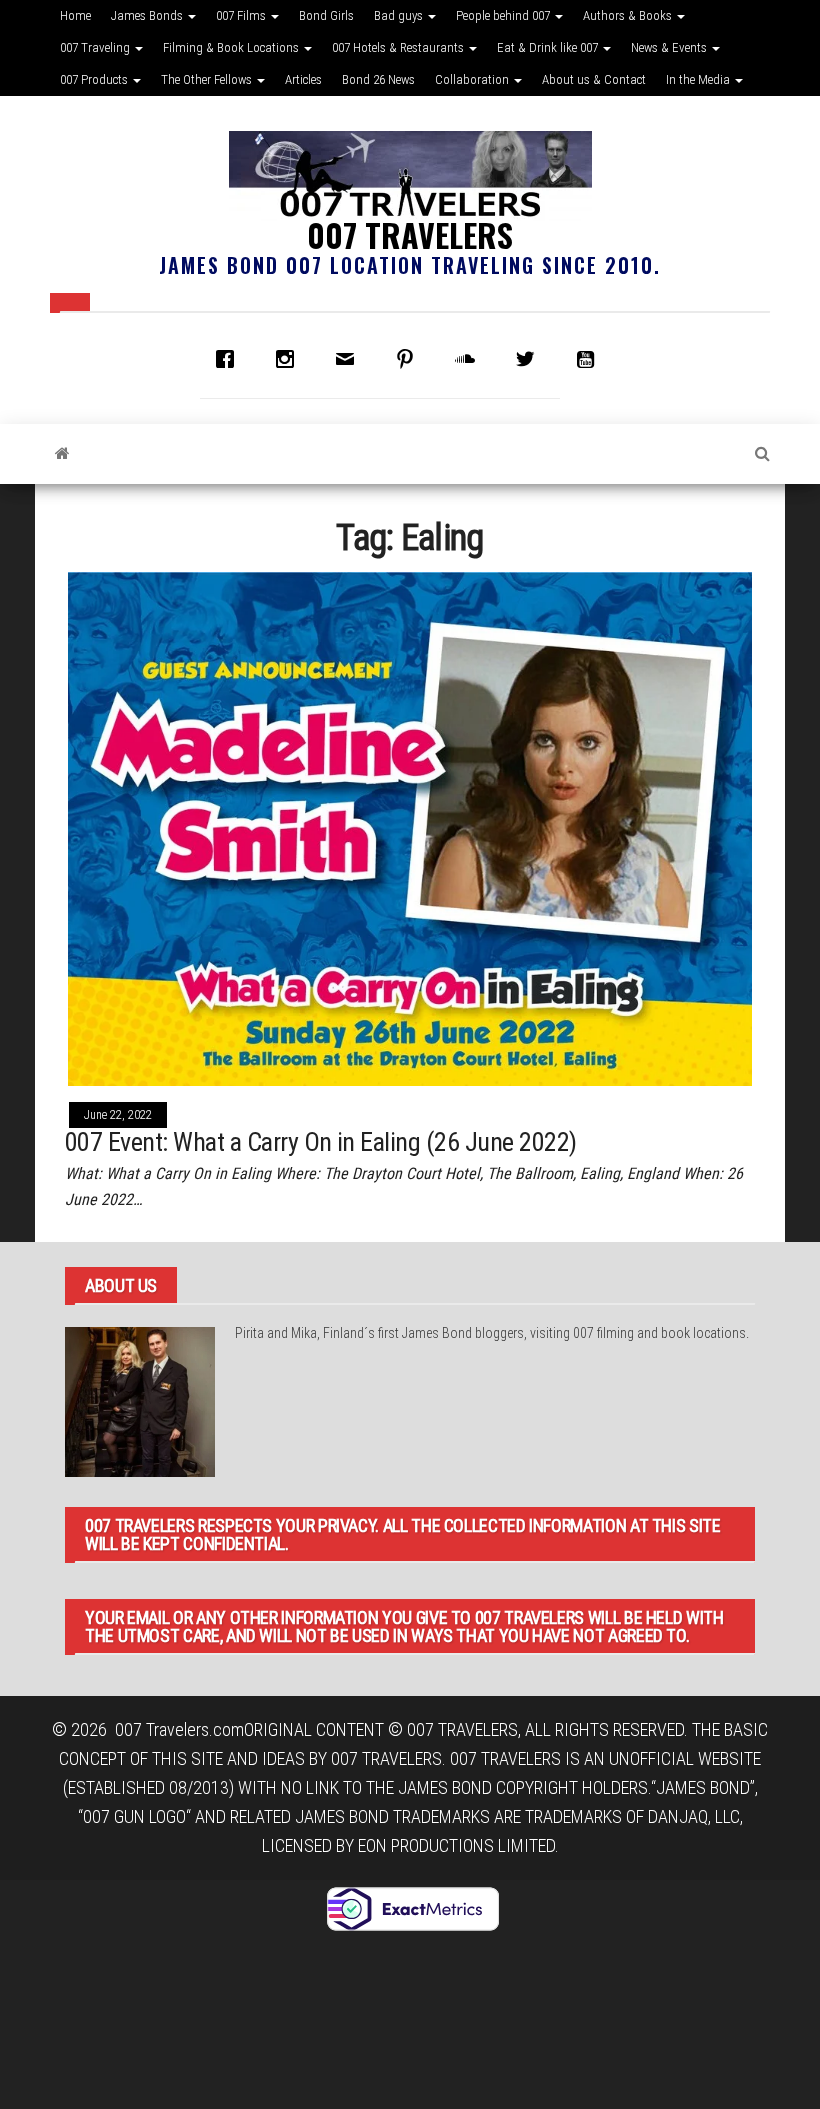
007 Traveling (96, 47)
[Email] (350, 359)
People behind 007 (504, 15)
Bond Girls (326, 15)
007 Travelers (410, 234)
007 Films (242, 15)
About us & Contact (594, 79)
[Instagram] (290, 359)
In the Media (699, 79)
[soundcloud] (470, 359)
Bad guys (400, 15)
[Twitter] (530, 359)
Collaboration (473, 79)
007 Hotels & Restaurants (399, 47)
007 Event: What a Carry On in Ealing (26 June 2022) (320, 1142)
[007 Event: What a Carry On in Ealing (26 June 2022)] (410, 827)
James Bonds (148, 15)
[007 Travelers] (62, 454)
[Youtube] (590, 359)
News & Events (670, 47)
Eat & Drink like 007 (549, 47)
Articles (303, 79)
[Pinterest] (410, 359)
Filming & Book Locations (232, 47)
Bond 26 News (378, 79)
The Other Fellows (208, 79)
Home (75, 15)
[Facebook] (230, 359)
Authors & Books (629, 15)
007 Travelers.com (179, 1729)
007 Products (95, 79)
